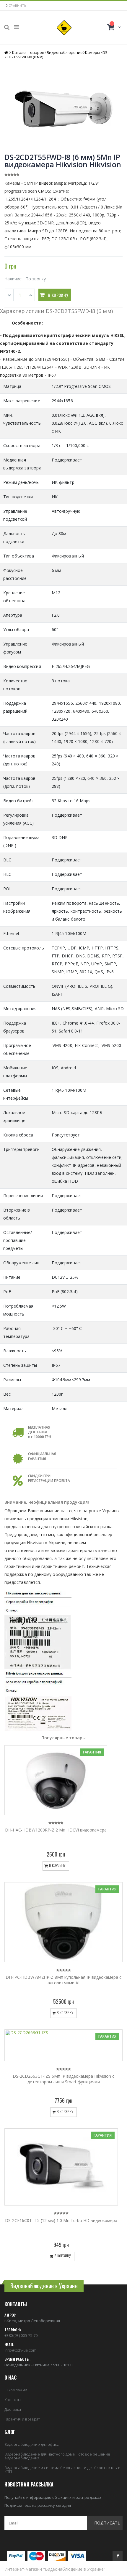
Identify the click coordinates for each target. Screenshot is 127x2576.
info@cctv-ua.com (20, 2350)
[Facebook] (118, 2556)
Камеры (93, 52)
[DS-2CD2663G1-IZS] (63, 2045)
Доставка (13, 2409)
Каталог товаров (28, 52)
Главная (7, 53)
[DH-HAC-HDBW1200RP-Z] (56, 1780)
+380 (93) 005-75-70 (21, 2335)
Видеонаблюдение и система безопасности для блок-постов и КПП (62, 2470)
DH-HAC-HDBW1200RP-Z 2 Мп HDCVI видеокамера (56, 1830)
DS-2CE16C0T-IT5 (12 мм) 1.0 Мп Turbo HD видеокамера (61, 2220)
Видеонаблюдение (65, 52)
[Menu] (16, 27)
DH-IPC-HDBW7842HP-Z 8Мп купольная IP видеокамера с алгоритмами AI (63, 1980)
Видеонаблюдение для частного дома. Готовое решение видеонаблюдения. (57, 2456)
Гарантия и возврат (22, 2419)
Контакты (13, 2400)
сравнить (17, 5)
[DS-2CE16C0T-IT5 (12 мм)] (61, 2167)
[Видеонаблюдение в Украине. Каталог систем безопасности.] (64, 28)
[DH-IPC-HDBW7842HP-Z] (63, 1922)
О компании (16, 2390)
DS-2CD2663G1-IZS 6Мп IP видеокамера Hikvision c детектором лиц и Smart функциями (63, 2079)
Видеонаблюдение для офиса (32, 2444)
